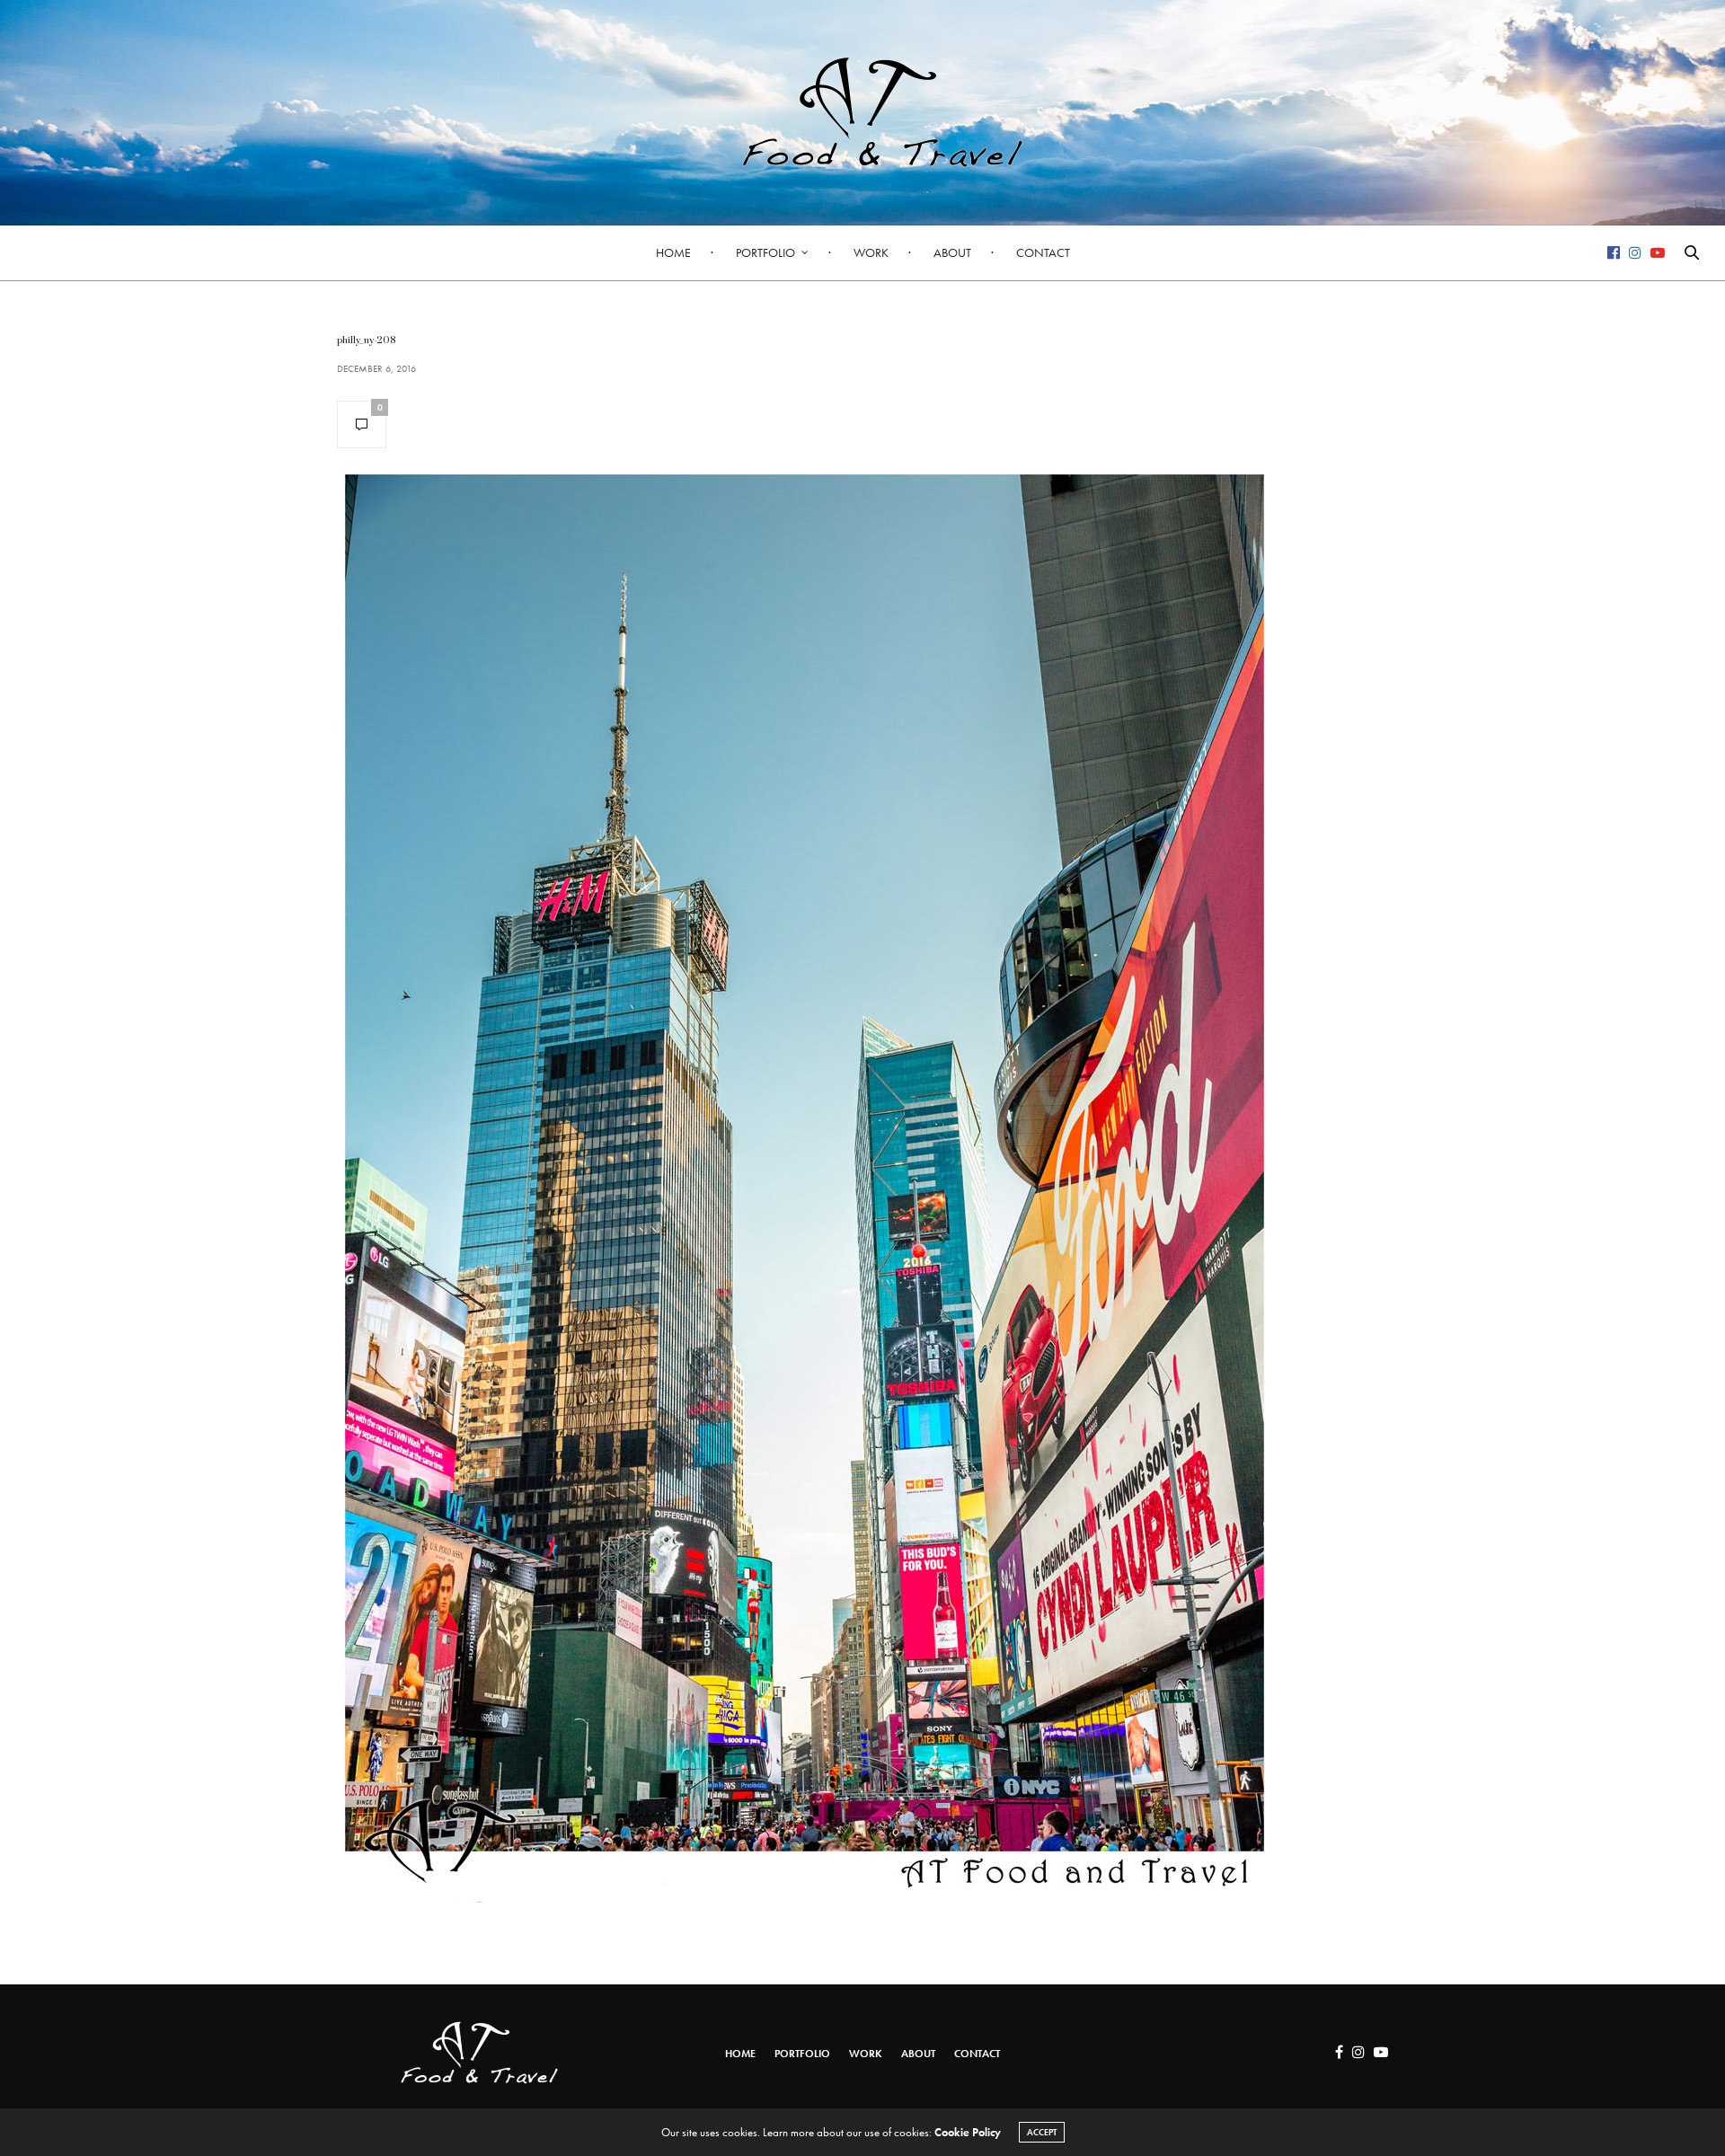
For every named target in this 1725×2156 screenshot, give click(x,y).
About (952, 252)
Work (871, 252)
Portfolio (765, 252)
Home (673, 252)
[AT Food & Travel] (862, 112)
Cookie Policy (968, 2132)
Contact (1043, 252)
